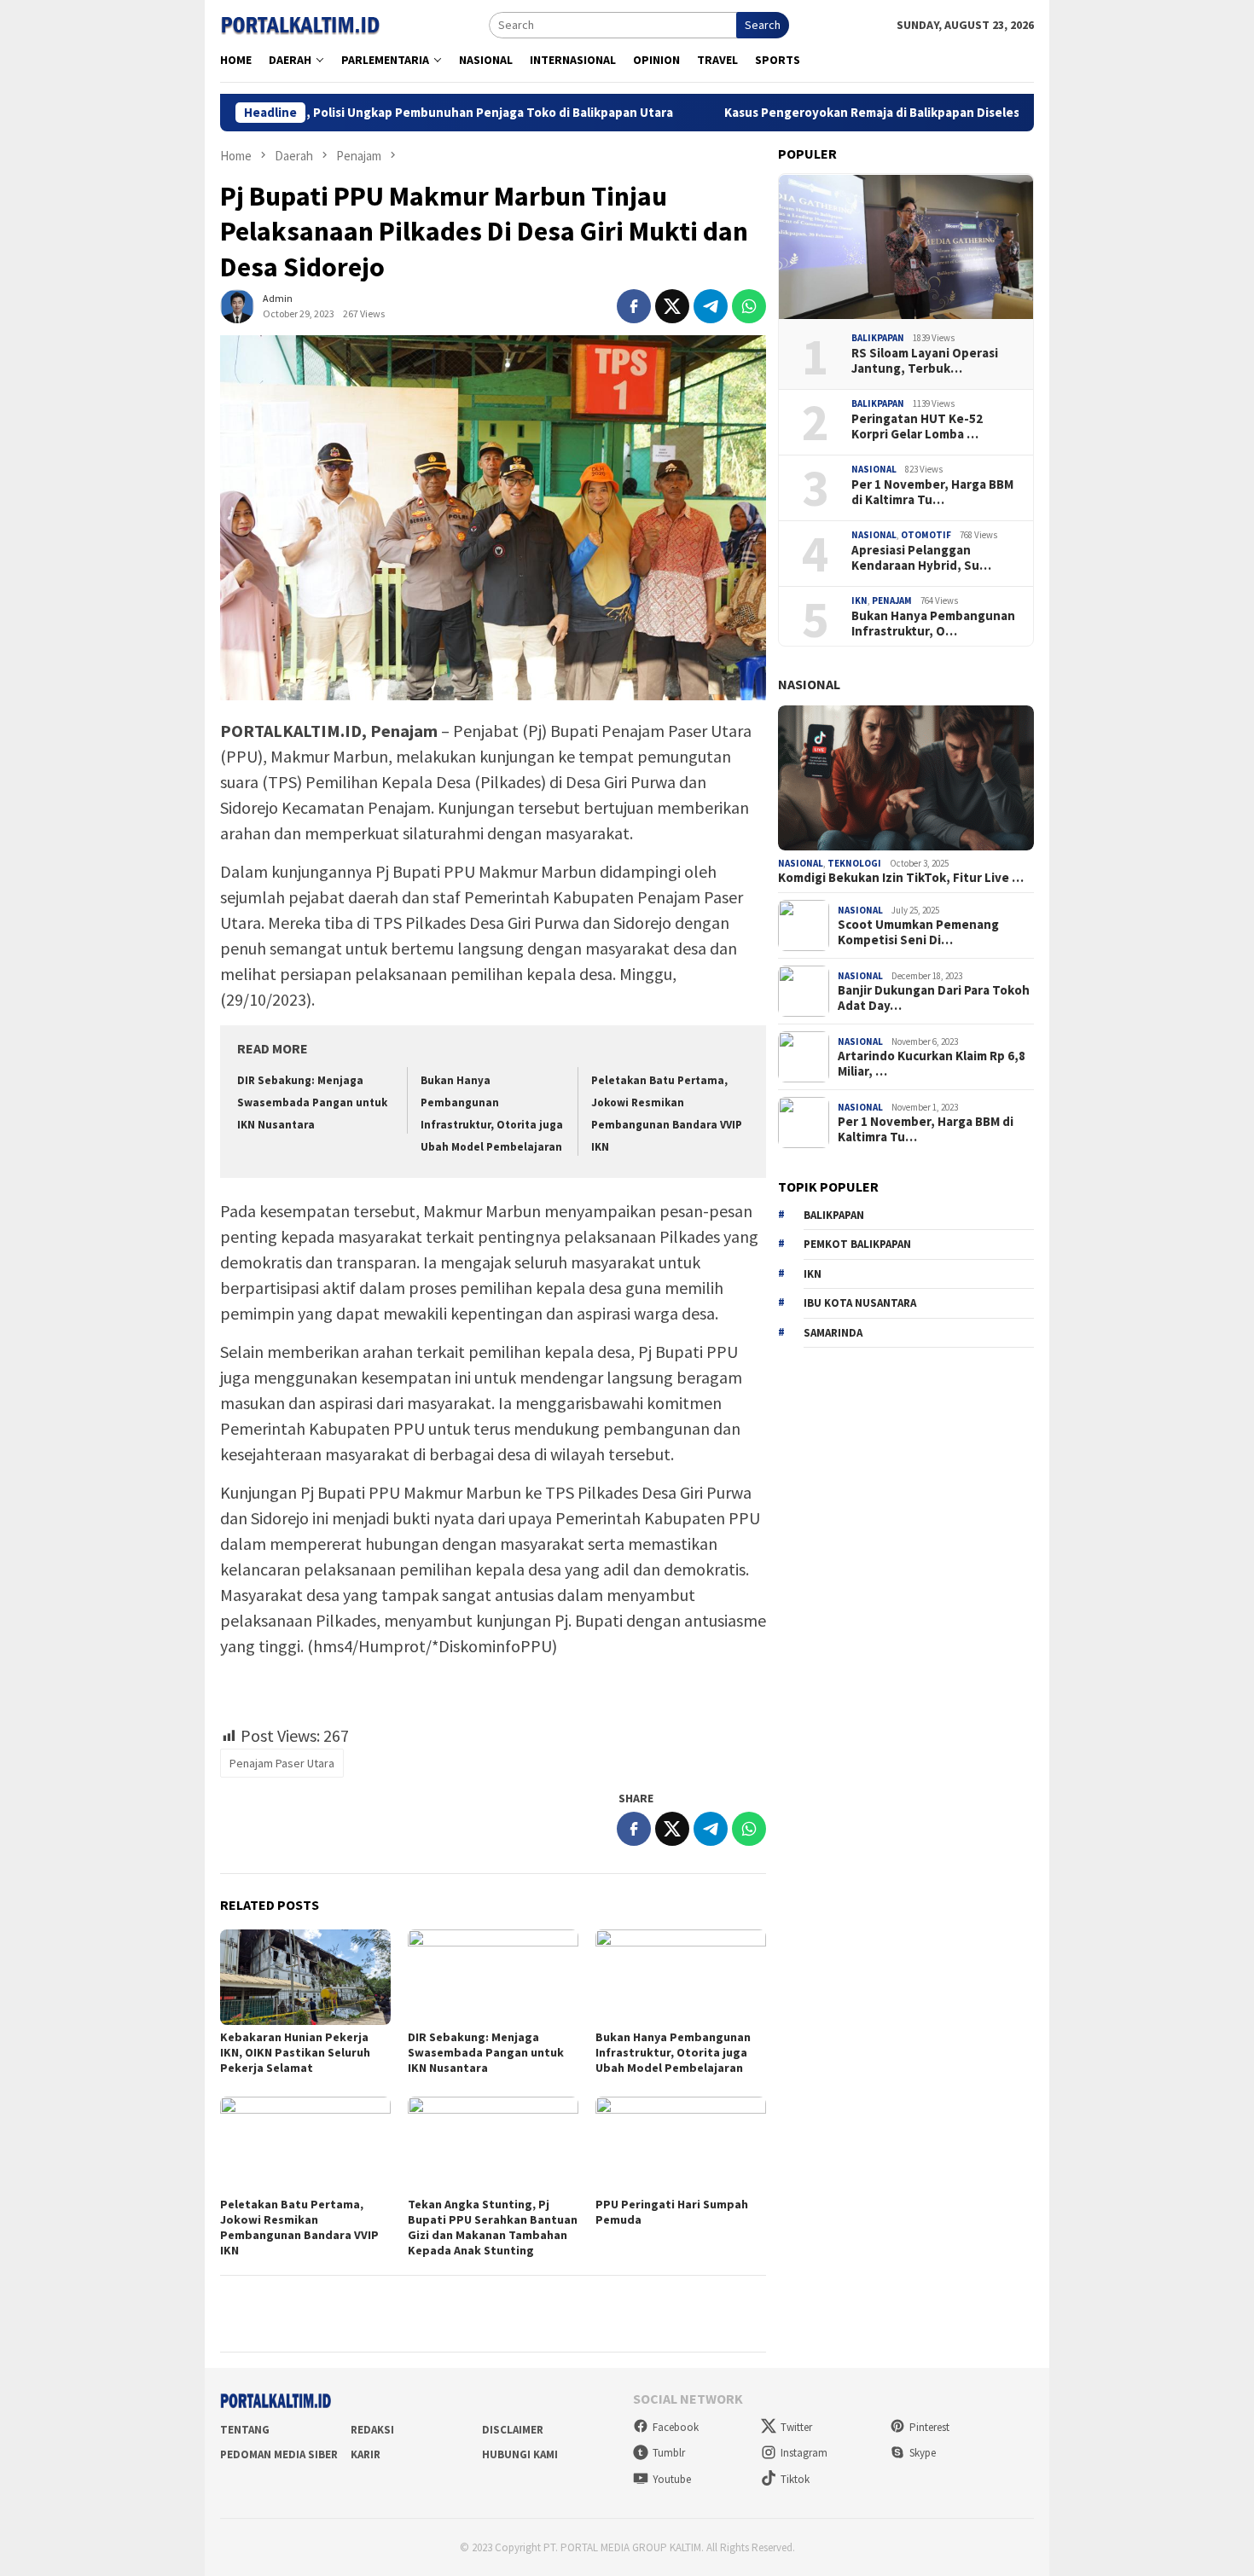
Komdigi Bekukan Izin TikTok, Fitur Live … (901, 878)
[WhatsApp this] (749, 306)
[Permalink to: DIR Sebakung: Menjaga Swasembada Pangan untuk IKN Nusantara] (493, 1977)
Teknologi (854, 863)
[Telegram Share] (711, 306)
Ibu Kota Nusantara (860, 1303)
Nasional (874, 469)
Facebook (676, 2427)
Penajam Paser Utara (282, 1763)
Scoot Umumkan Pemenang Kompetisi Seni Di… (918, 933)
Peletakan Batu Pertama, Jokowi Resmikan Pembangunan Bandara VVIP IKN (299, 2227)
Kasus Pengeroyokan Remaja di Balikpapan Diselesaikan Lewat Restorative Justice (874, 113)
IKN (859, 600)
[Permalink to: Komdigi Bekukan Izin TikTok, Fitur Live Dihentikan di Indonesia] (906, 778)
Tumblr (669, 2453)
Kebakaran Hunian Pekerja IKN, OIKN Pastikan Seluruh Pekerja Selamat (295, 2052)
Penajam (892, 600)
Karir (366, 2454)
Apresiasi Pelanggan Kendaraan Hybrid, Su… (921, 558)
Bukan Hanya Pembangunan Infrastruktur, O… (933, 624)
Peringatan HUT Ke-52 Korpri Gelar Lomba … (917, 426)
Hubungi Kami (520, 2454)
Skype (923, 2453)
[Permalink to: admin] (237, 305)
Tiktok (795, 2479)
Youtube (672, 2479)
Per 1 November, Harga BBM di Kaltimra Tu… (932, 492)
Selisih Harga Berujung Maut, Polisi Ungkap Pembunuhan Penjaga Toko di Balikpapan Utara (313, 113)
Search (763, 25)
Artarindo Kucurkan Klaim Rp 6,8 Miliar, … (932, 1065)
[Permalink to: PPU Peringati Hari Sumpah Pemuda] (681, 2144)
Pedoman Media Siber (279, 2454)
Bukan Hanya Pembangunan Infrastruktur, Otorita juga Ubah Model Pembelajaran (673, 2052)
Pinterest (929, 2427)
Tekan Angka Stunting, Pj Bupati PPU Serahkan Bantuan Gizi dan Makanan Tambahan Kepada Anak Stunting (493, 2227)
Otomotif (926, 535)
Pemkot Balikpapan (857, 1244)
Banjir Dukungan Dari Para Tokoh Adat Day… (934, 999)
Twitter (796, 2427)
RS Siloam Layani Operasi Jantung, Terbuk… (925, 361)
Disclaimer (513, 2430)
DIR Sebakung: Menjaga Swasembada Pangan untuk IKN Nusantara (312, 1102)
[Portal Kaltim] (300, 24)
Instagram (804, 2453)
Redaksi (372, 2430)
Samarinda (833, 1333)
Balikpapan (878, 338)
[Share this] (634, 306)
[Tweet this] (672, 306)
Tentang (245, 2430)
